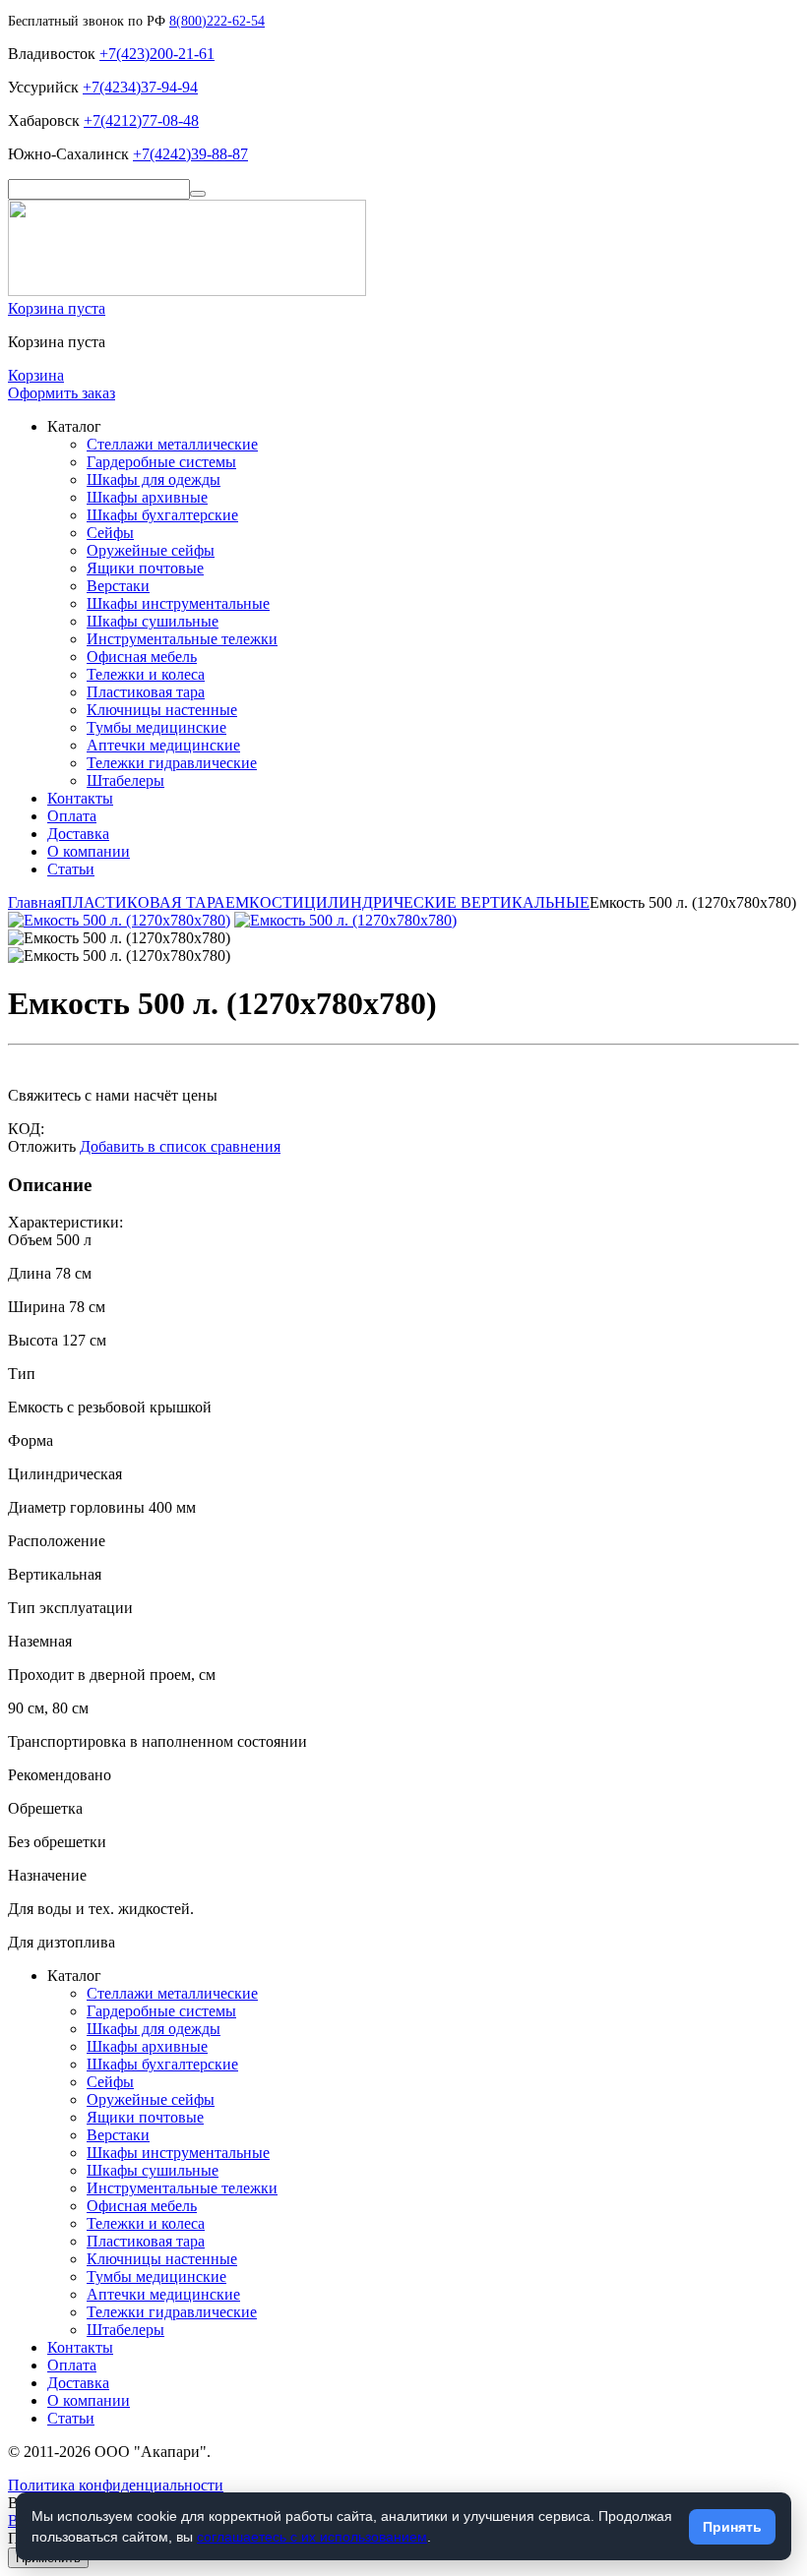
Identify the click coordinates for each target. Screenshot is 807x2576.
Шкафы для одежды (154, 479)
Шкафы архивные (147, 497)
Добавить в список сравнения (180, 1146)
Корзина (36, 375)
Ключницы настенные (162, 710)
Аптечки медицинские (163, 745)
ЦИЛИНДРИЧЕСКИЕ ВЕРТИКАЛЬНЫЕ (447, 902)
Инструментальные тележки (182, 639)
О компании (89, 851)
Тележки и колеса (146, 674)
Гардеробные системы (161, 462)
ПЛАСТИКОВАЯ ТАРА (143, 902)
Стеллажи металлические (172, 444)
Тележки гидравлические (172, 763)
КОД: (26, 1129)
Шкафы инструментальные (178, 603)
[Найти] (198, 194)
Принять (732, 2527)
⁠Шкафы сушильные (153, 621)
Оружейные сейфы (151, 550)
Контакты (80, 798)
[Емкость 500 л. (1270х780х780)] (119, 920)
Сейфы (110, 533)
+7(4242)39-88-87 (190, 154)
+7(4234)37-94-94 (140, 87)
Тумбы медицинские (156, 727)
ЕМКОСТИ (265, 902)
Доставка (78, 834)
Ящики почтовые (145, 568)
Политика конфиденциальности (116, 2485)
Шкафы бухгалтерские (162, 515)
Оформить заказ (62, 393)
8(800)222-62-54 (217, 21)
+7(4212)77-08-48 (141, 120)
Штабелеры (125, 780)
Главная (34, 902)
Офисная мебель (142, 657)
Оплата (72, 816)
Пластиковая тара (146, 692)
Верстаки (118, 586)
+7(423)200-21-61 (157, 54)
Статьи (71, 869)
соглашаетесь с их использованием (312, 2537)
